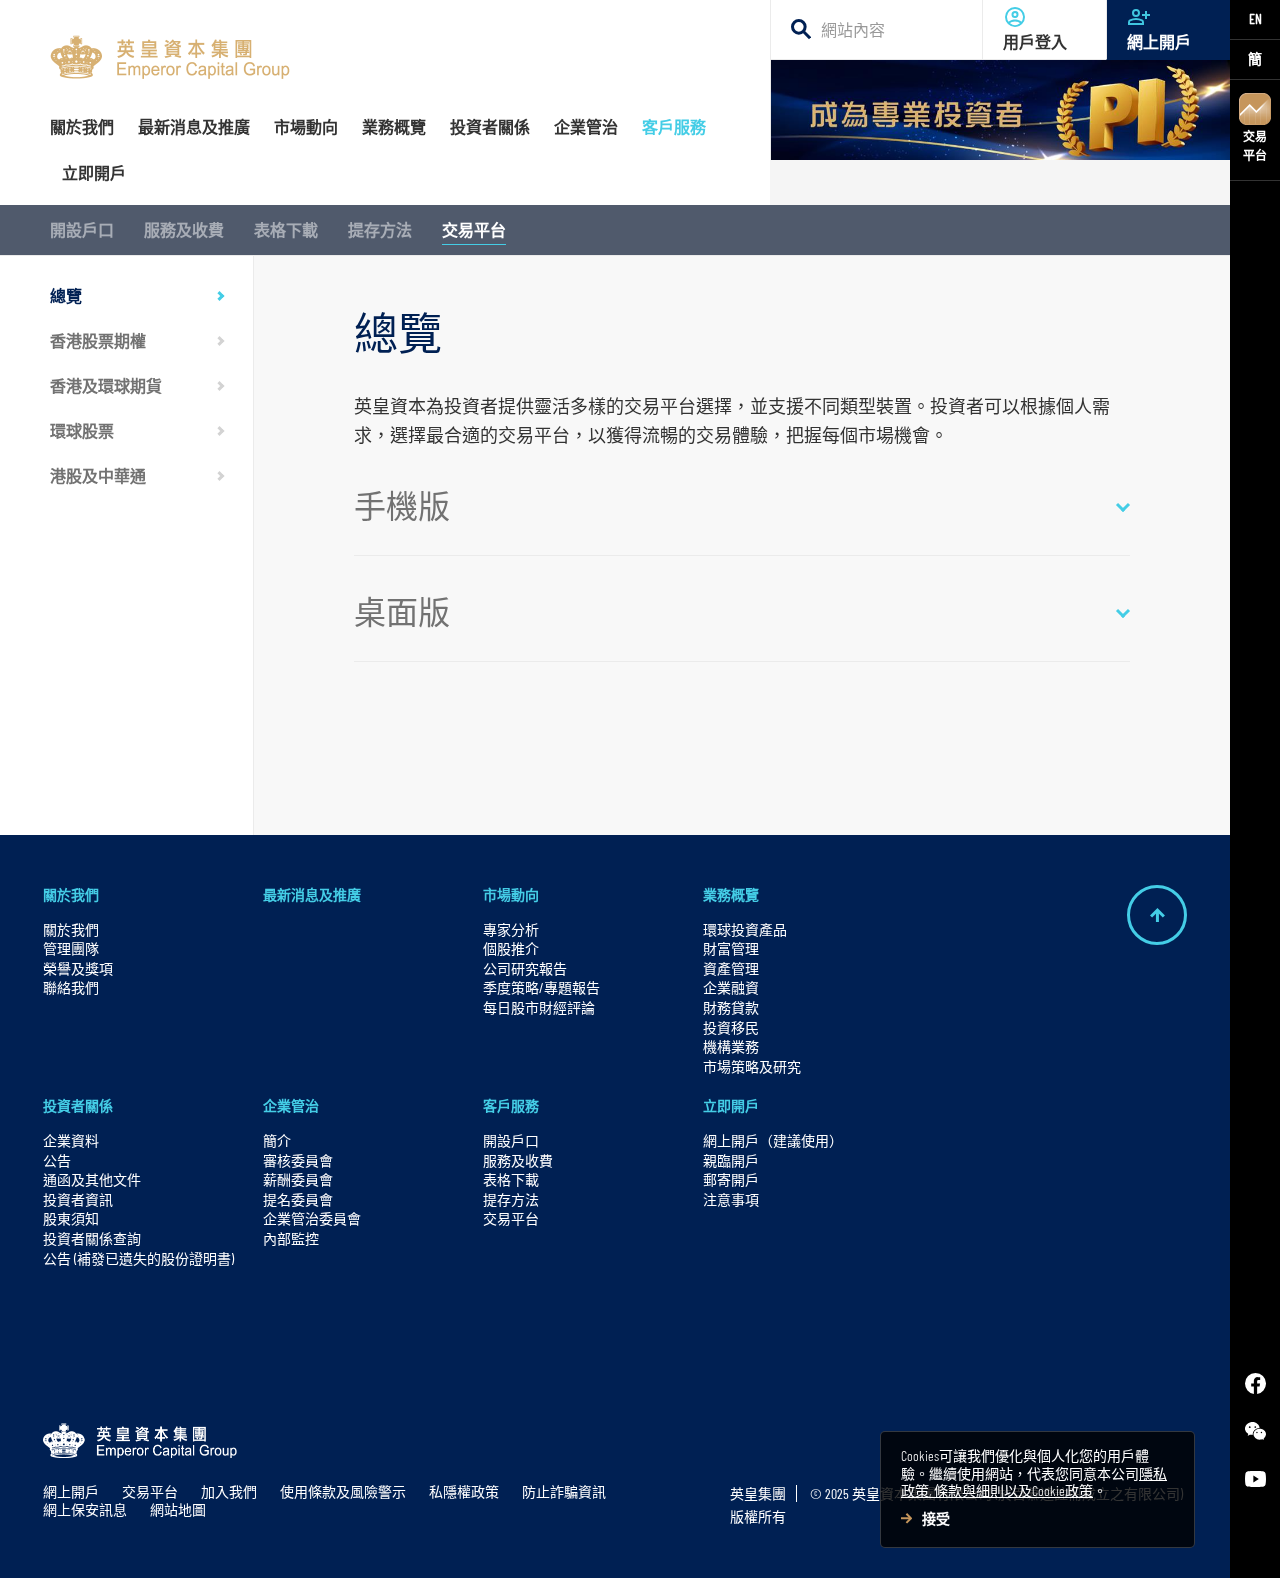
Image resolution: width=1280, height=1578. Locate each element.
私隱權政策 (464, 1491)
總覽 (66, 295)
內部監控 (291, 1238)
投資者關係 (78, 1105)
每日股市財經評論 (539, 1007)
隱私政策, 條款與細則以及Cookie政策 (1034, 1482)
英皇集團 (758, 1493)
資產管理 (731, 968)
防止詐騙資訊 (564, 1491)
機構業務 (731, 1046)
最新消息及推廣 (312, 894)
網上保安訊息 (85, 1509)
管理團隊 (71, 948)
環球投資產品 (745, 929)
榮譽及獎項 (78, 968)
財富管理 (731, 948)
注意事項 (731, 1199)
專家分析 (511, 929)
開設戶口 (82, 229)
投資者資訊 (78, 1199)
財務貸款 (731, 1007)
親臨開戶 (731, 1160)
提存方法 (380, 229)
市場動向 (511, 894)
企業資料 (71, 1140)
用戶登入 (1035, 41)
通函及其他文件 (92, 1179)
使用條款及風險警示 (343, 1491)
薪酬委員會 (298, 1179)
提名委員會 (298, 1199)
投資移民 (731, 1027)
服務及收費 (184, 229)
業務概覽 (731, 894)
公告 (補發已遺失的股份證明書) (138, 1258)
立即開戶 (731, 1105)
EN (1255, 18)
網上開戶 (1159, 41)
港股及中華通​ (98, 475)
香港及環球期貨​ (106, 385)
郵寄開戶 (731, 1179)
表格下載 (286, 229)
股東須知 (71, 1218)
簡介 (277, 1140)
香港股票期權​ (98, 340)
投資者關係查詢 (92, 1238)
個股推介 (511, 948)
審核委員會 (298, 1160)
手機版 (402, 505)
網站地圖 (178, 1509)
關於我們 (71, 894)
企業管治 (291, 1105)
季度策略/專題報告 (541, 987)
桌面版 (402, 611)
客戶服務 (511, 1105)
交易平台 (1255, 145)
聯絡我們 (71, 987)
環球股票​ (82, 430)
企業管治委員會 (312, 1218)
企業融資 (731, 987)
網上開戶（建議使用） (773, 1140)
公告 (57, 1160)
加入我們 (229, 1491)
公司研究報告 (525, 968)
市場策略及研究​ (752, 1066)
